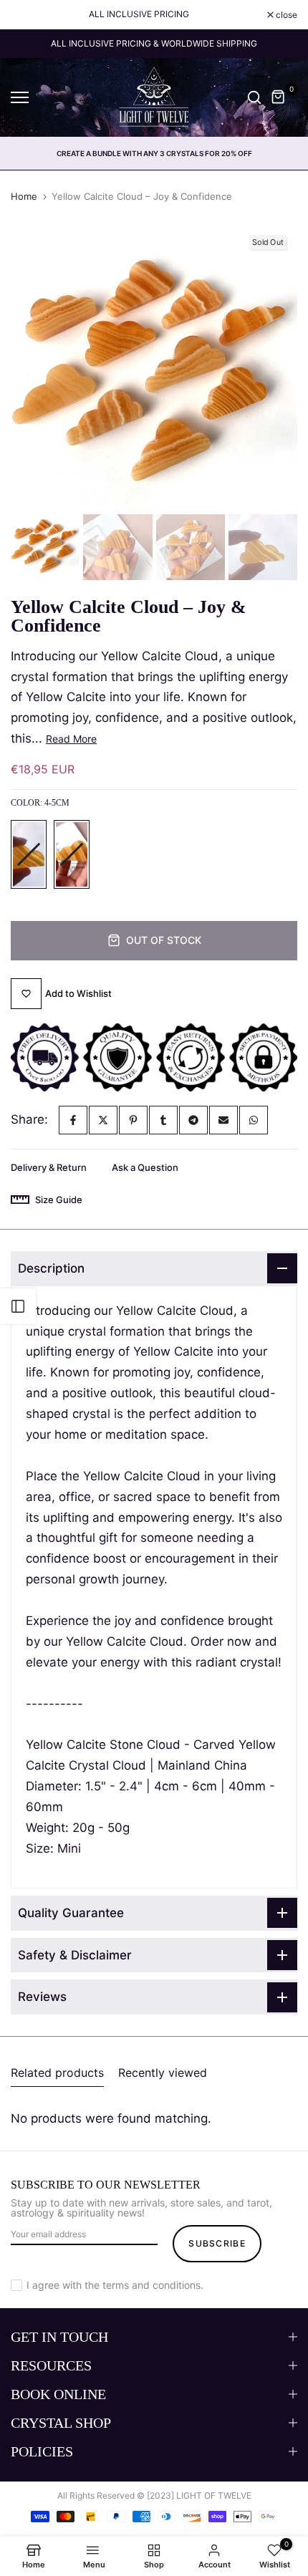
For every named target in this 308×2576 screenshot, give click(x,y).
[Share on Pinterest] (133, 1120)
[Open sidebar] (18, 1306)
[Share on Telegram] (193, 1120)
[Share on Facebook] (73, 1120)
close (285, 15)
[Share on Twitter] (103, 1120)
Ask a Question (145, 1167)
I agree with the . (115, 2285)
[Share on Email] (223, 1120)
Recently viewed (163, 2073)
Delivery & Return (49, 1167)
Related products (57, 2073)
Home (24, 196)
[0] (279, 97)
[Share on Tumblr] (163, 1120)
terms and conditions (151, 2285)
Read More (71, 739)
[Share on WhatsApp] (254, 1120)
